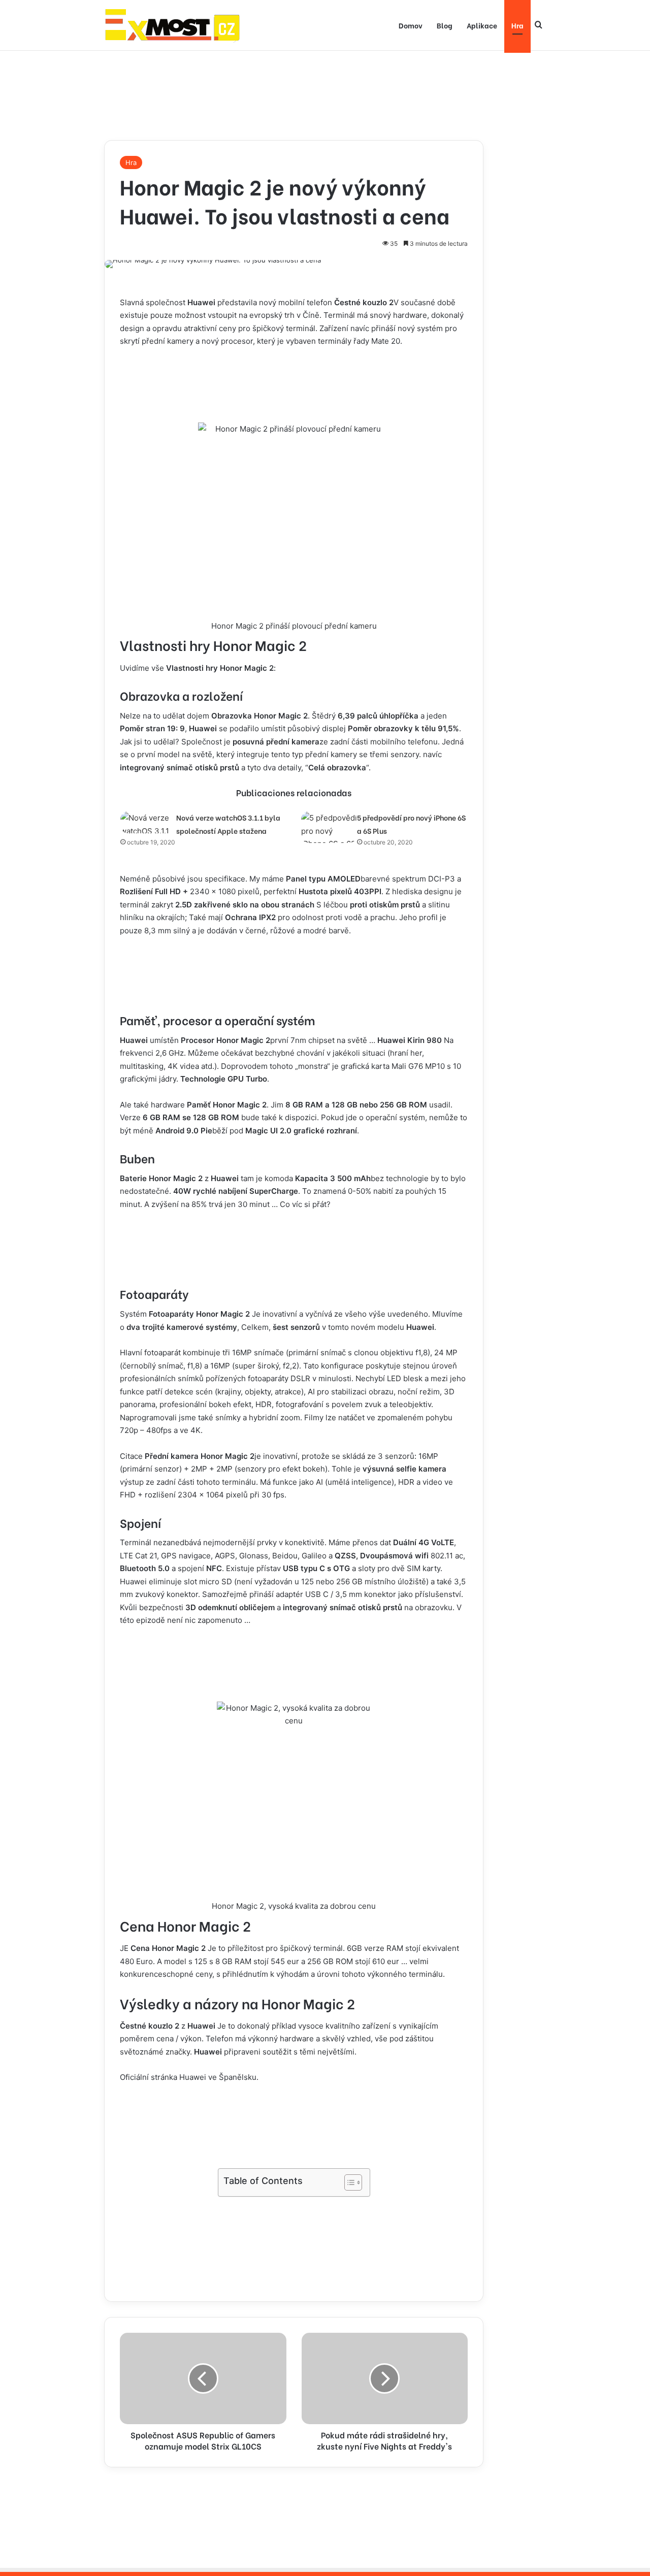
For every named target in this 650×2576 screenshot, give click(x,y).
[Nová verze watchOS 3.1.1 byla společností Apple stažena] (148, 822)
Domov (411, 25)
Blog (445, 25)
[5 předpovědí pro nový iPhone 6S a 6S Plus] (329, 827)
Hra (517, 25)
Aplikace (482, 25)
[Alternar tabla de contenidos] (348, 2182)
